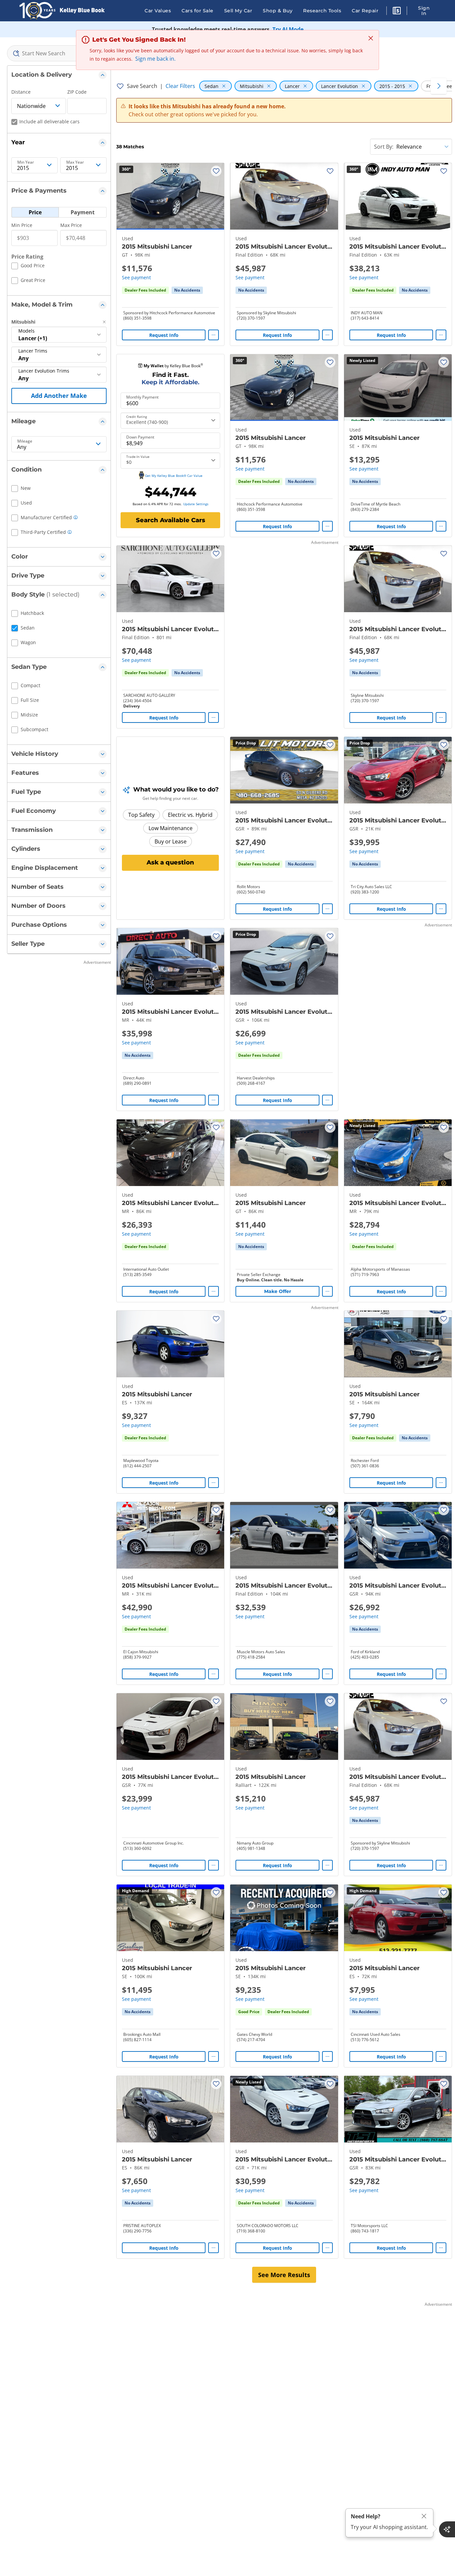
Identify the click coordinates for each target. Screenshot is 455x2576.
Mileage (25, 441)
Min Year (26, 162)
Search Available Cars (171, 520)
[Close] (424, 2516)
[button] (397, 12)
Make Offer (278, 1291)
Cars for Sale (198, 11)
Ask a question (170, 862)
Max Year (75, 162)
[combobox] (59, 53)
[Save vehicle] (216, 171)
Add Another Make (59, 396)
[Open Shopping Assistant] (447, 2529)
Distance (21, 92)
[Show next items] (439, 86)
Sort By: (384, 147)
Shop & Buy (278, 11)
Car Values (158, 11)
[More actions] (214, 335)
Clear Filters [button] (180, 86)
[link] (187, 290)
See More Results (284, 2275)
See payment (136, 277)
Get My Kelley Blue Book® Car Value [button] (174, 476)
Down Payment (140, 437)
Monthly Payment (142, 397)
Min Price (22, 225)
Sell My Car (238, 11)
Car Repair (365, 11)
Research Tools (322, 11)
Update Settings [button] (196, 504)
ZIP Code (77, 92)
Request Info (164, 335)
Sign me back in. (155, 59)
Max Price (71, 225)
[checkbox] (28, 267)
